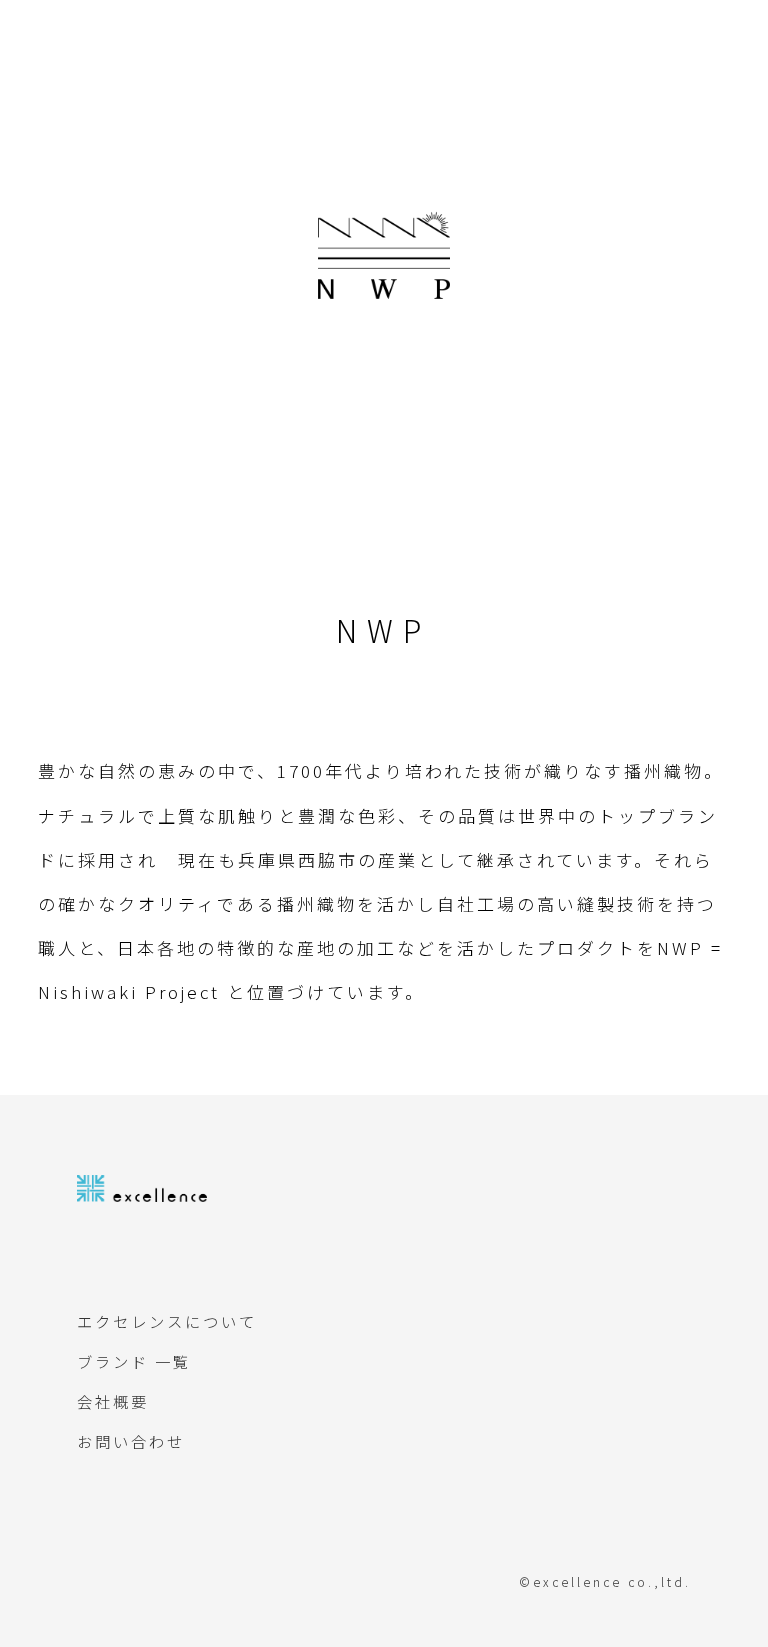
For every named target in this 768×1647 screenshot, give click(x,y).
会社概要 (113, 1401)
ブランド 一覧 (134, 1361)
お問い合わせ (131, 1441)
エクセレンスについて (167, 1321)
